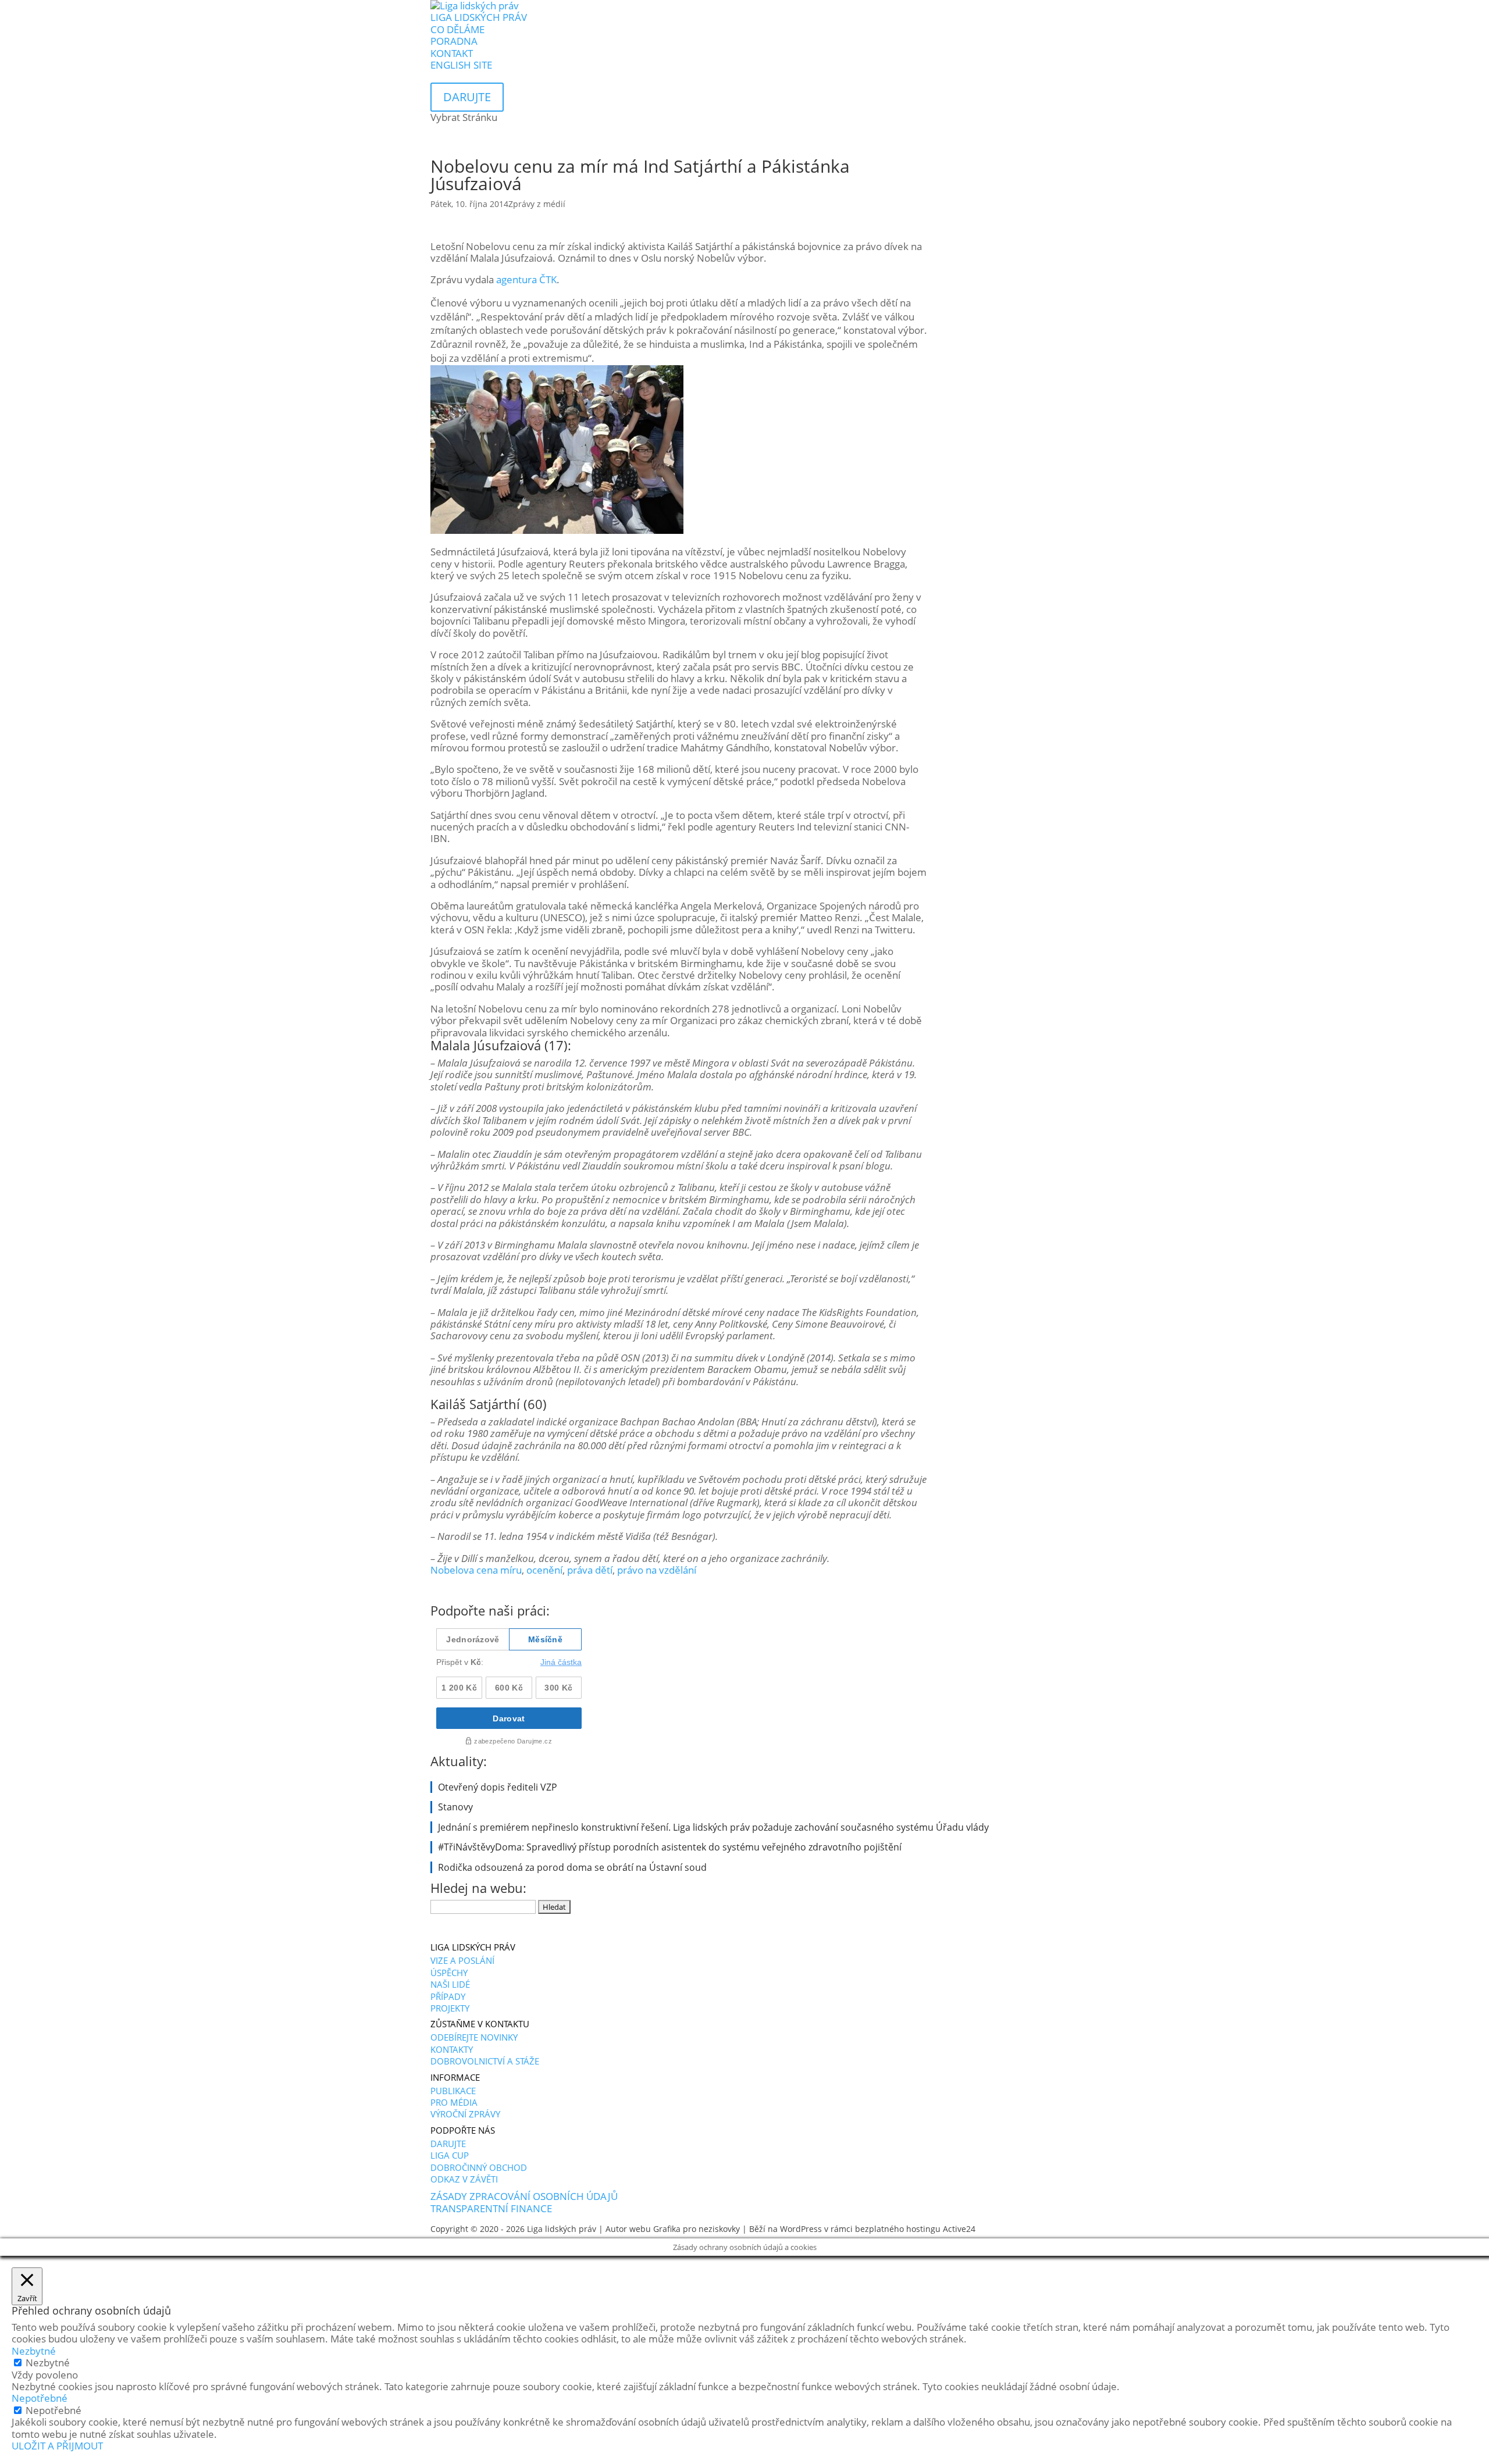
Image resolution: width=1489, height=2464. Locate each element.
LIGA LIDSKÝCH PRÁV (479, 17)
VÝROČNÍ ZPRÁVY (465, 2114)
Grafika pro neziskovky (697, 2229)
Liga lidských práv (562, 2229)
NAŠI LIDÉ (450, 1984)
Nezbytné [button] (34, 2351)
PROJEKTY (450, 2008)
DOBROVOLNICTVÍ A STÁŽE (485, 2061)
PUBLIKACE (453, 2091)
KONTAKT (452, 53)
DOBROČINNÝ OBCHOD (479, 2167)
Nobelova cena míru (476, 1570)
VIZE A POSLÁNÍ (462, 1960)
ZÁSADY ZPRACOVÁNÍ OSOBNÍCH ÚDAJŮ (524, 2196)
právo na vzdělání (657, 1570)
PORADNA (454, 41)
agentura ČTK (526, 279)
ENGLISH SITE (461, 65)
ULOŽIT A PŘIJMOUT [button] (57, 2446)
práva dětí (590, 1570)
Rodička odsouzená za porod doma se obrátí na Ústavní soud (572, 1867)
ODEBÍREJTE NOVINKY (474, 2037)
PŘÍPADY (448, 1996)
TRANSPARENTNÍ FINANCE (491, 2208)
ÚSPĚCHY (449, 1973)
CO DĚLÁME (457, 29)
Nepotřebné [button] (40, 2398)
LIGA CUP (450, 2155)
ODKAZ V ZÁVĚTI (464, 2179)
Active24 (959, 2229)
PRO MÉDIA (454, 2102)
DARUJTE (448, 2144)
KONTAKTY (452, 2049)
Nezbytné (48, 2363)
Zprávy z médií (537, 204)
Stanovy (455, 1807)
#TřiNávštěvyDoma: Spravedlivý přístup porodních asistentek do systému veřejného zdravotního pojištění (670, 1847)
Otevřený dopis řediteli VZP (498, 1787)
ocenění (544, 1570)
